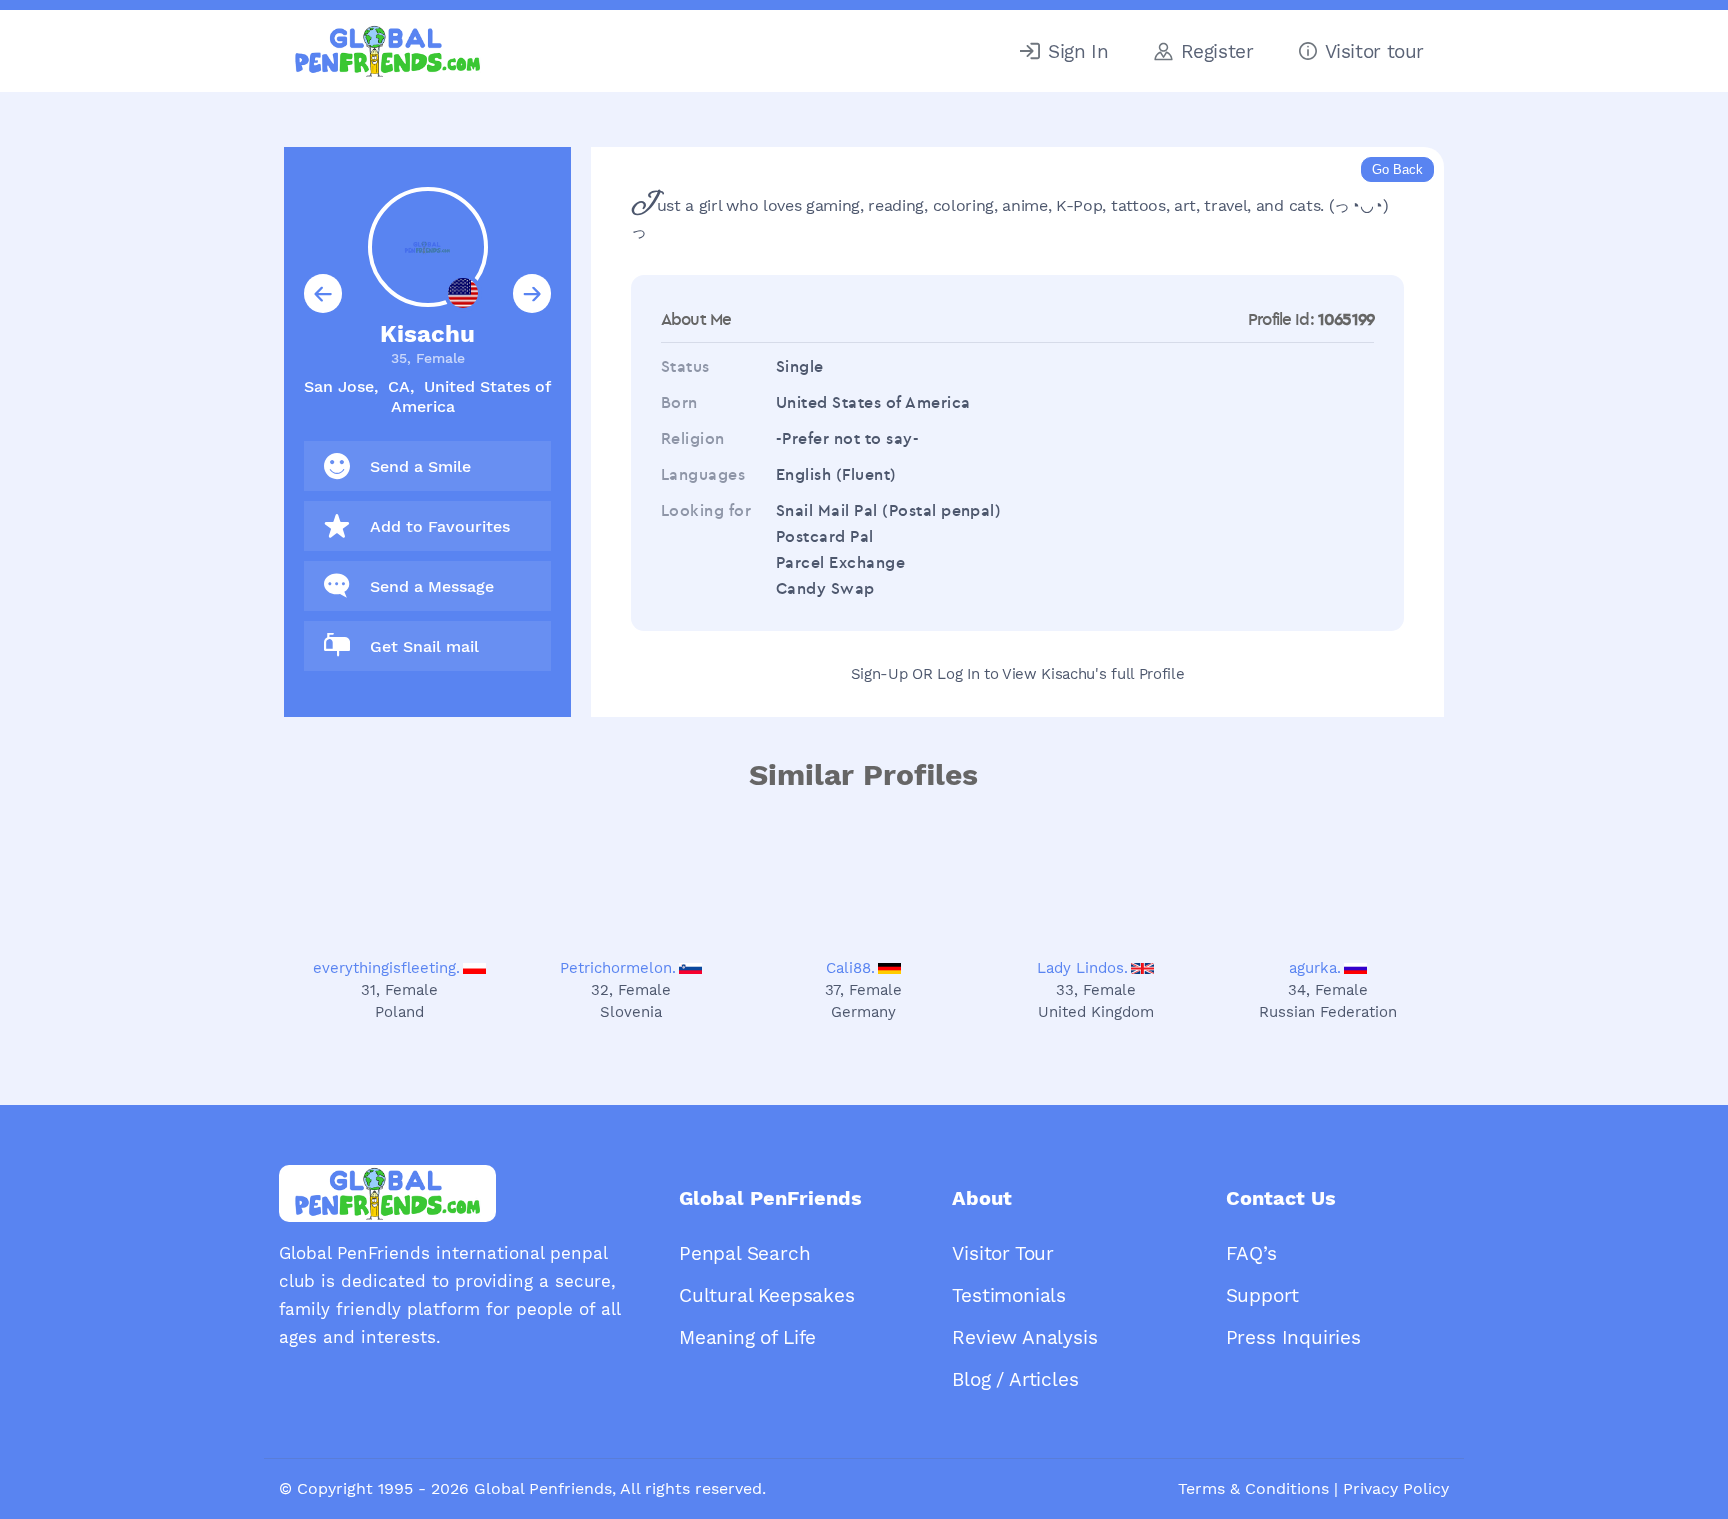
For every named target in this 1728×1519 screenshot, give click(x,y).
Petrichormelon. (618, 968)
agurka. (1315, 968)
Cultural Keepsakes (767, 1295)
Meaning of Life (747, 1337)
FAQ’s (1251, 1253)
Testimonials (1009, 1295)
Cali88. (850, 968)
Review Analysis (1024, 1337)
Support (1262, 1295)
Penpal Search (745, 1253)
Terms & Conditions (1253, 1488)
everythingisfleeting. (386, 968)
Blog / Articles (1015, 1379)
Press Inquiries (1293, 1337)
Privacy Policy (1396, 1488)
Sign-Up (879, 674)
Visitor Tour (1003, 1253)
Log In (958, 674)
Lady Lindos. (1082, 968)
